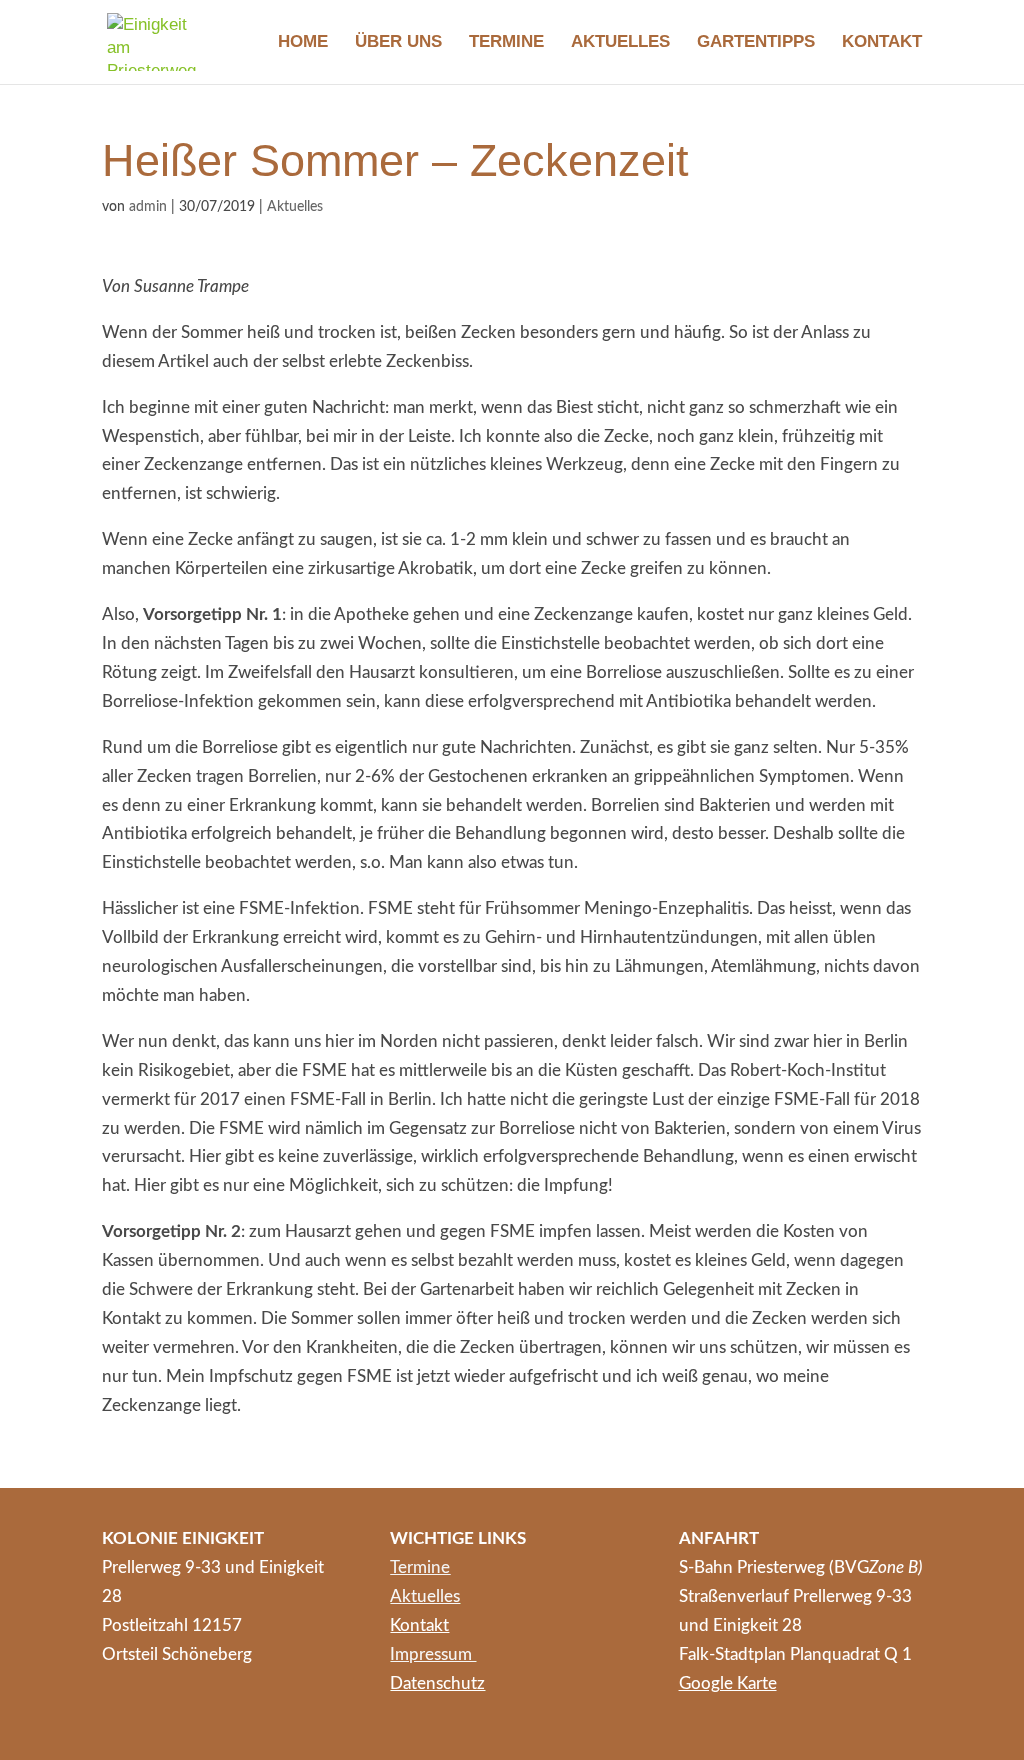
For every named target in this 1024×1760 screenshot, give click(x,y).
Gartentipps (756, 43)
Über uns (398, 43)
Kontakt (882, 43)
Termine (506, 43)
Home (303, 43)
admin (148, 207)
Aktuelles (620, 43)
